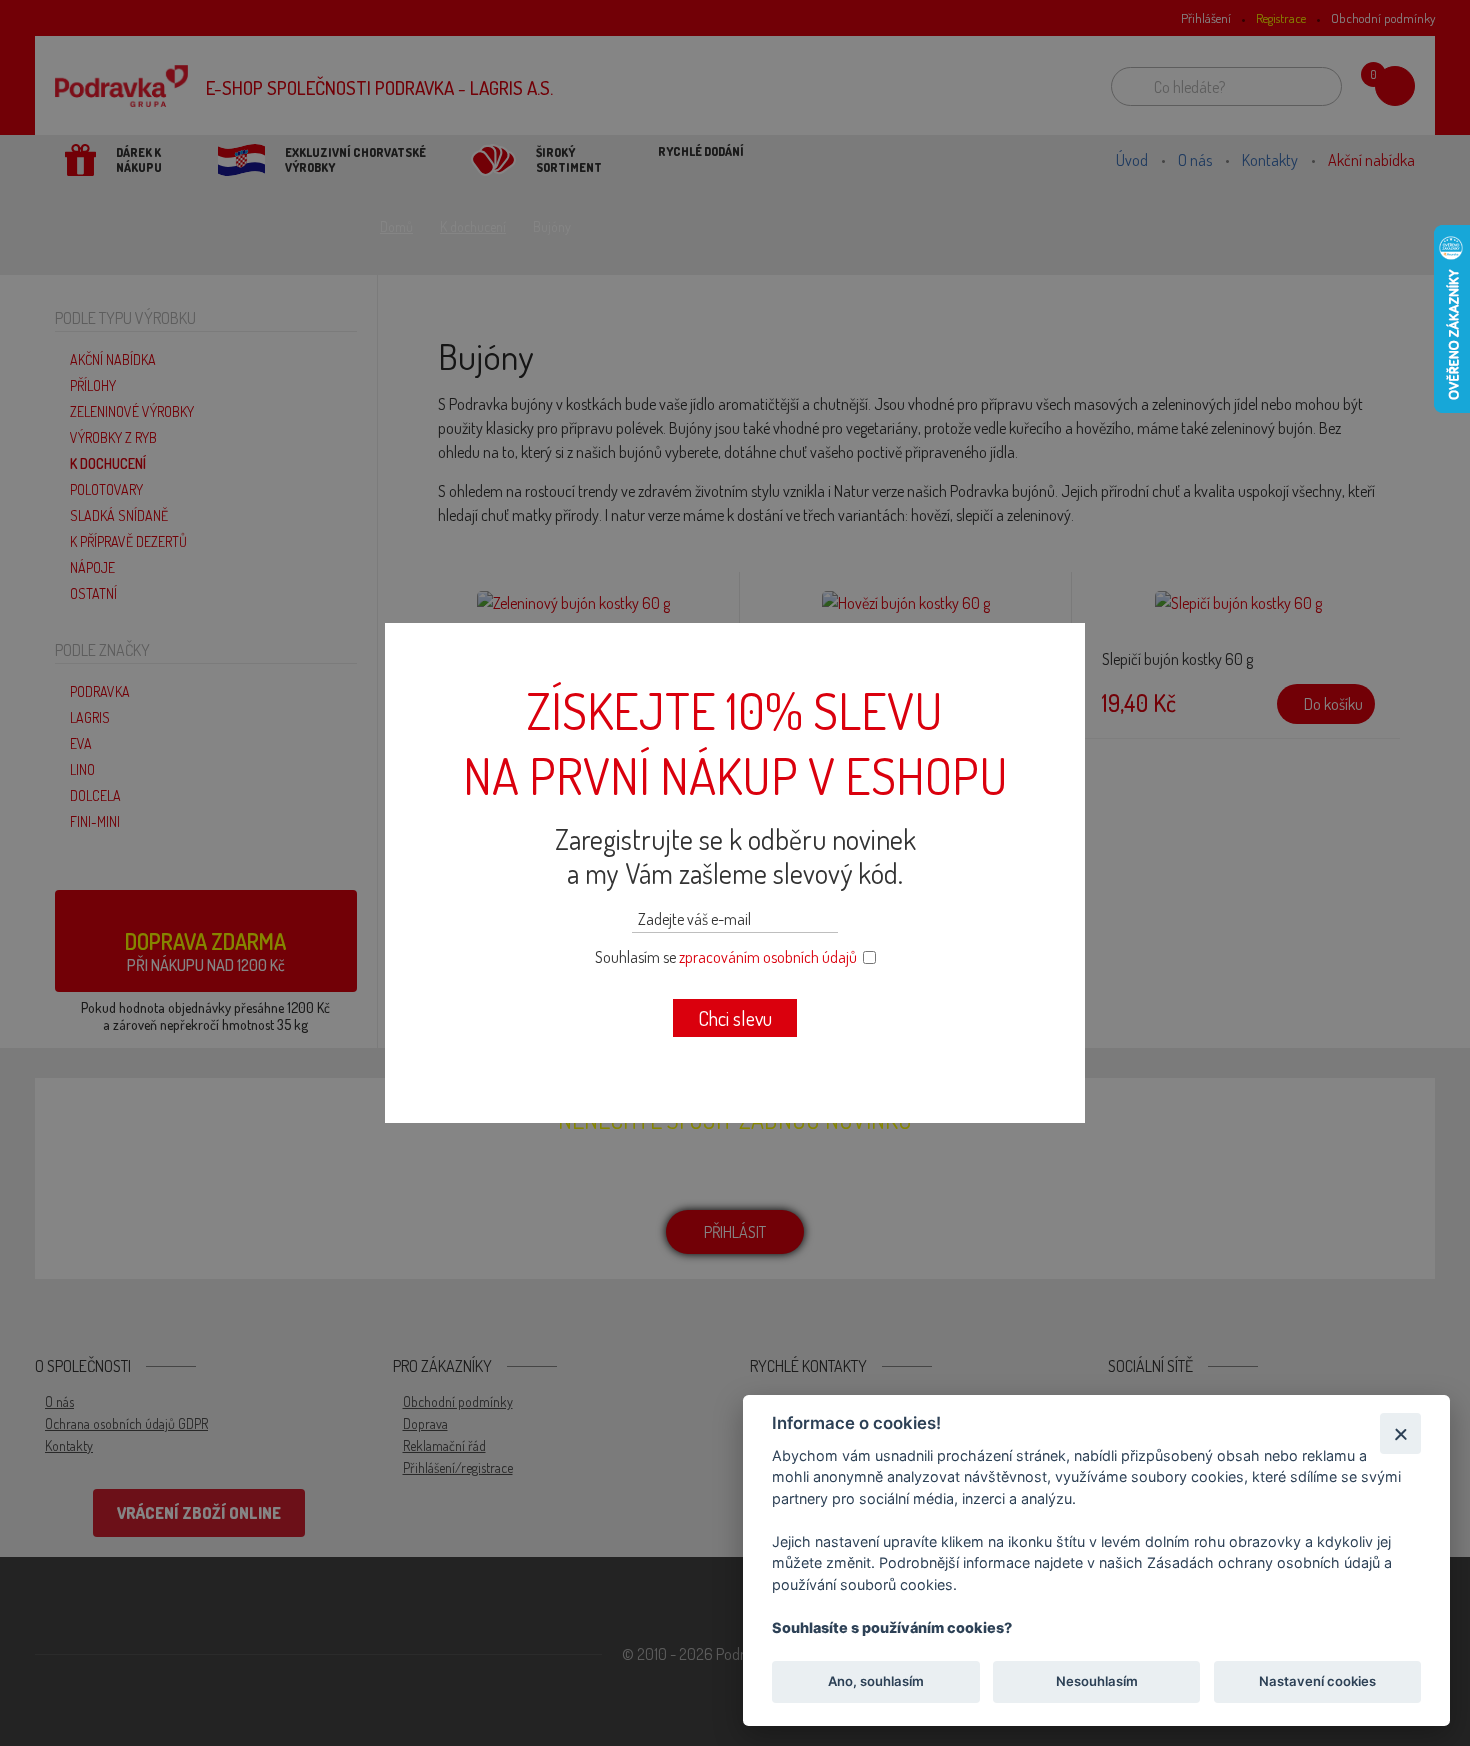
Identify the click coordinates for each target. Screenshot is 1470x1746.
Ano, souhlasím (876, 1682)
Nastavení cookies (1317, 1682)
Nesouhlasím (1096, 1682)
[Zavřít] (1400, 1433)
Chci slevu (735, 1018)
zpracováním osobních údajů (768, 957)
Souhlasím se (726, 957)
